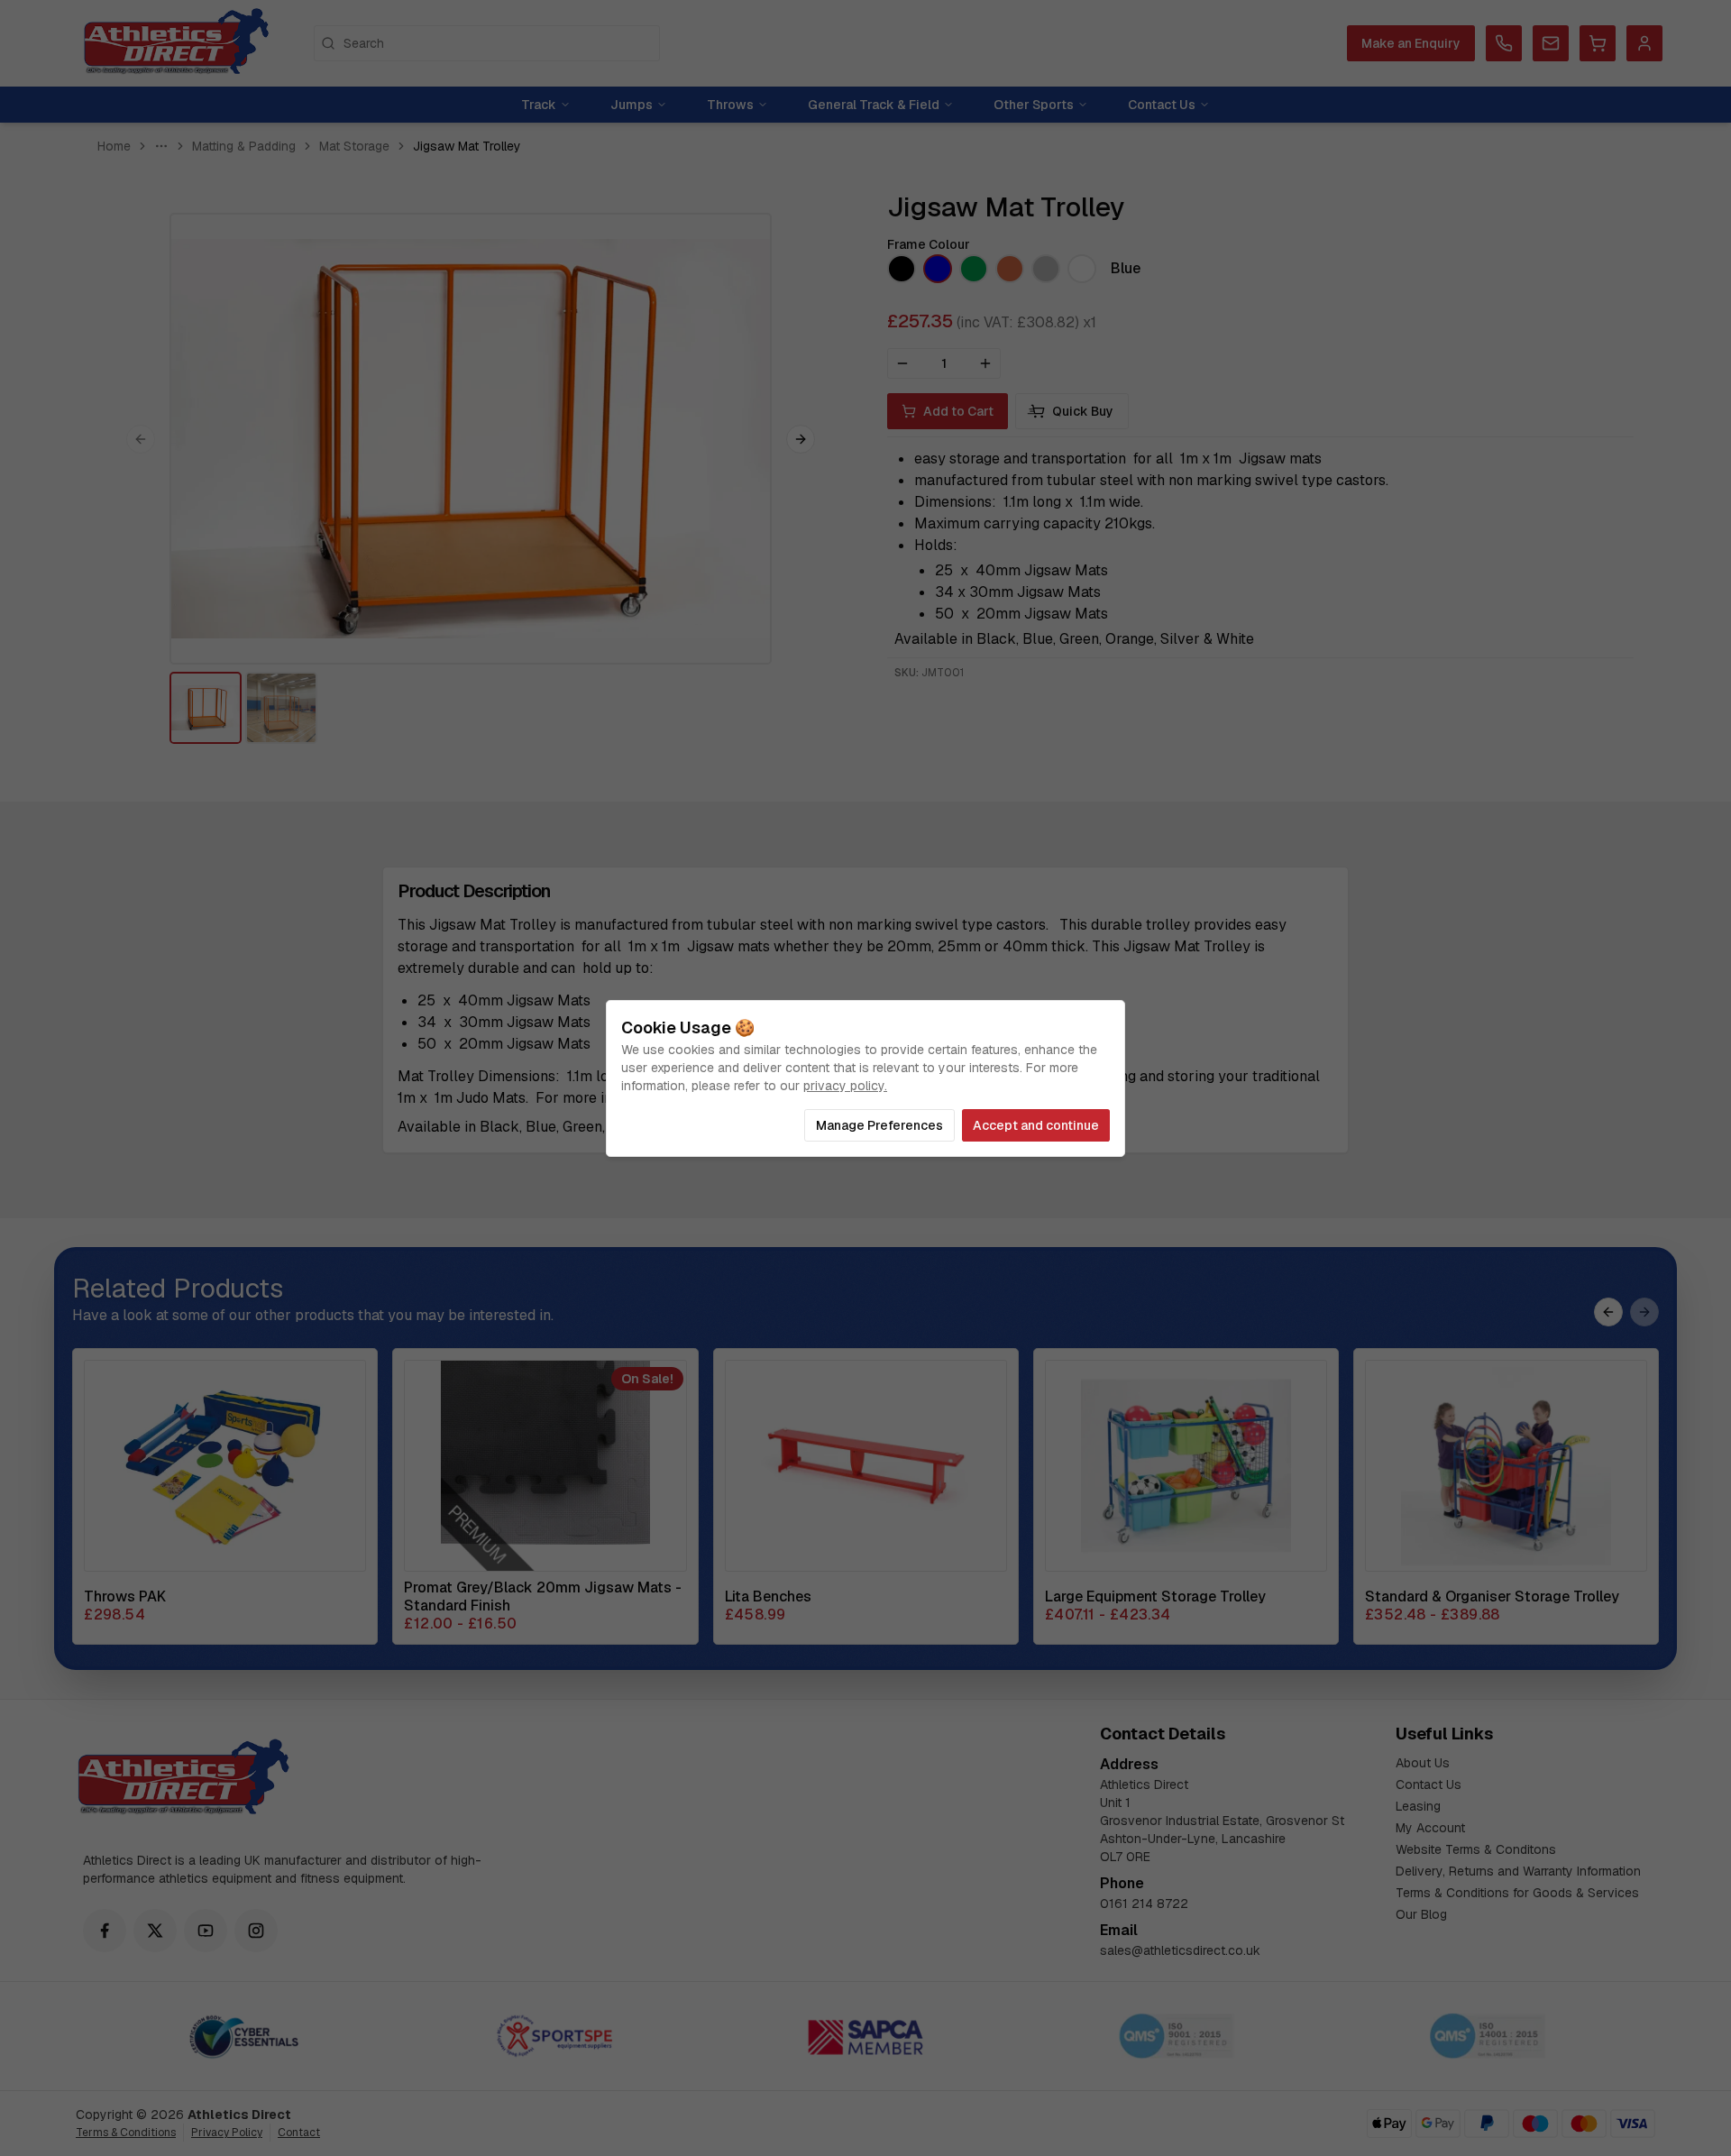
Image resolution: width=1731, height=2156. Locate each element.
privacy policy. (845, 1086)
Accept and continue (1036, 1125)
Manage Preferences (879, 1125)
